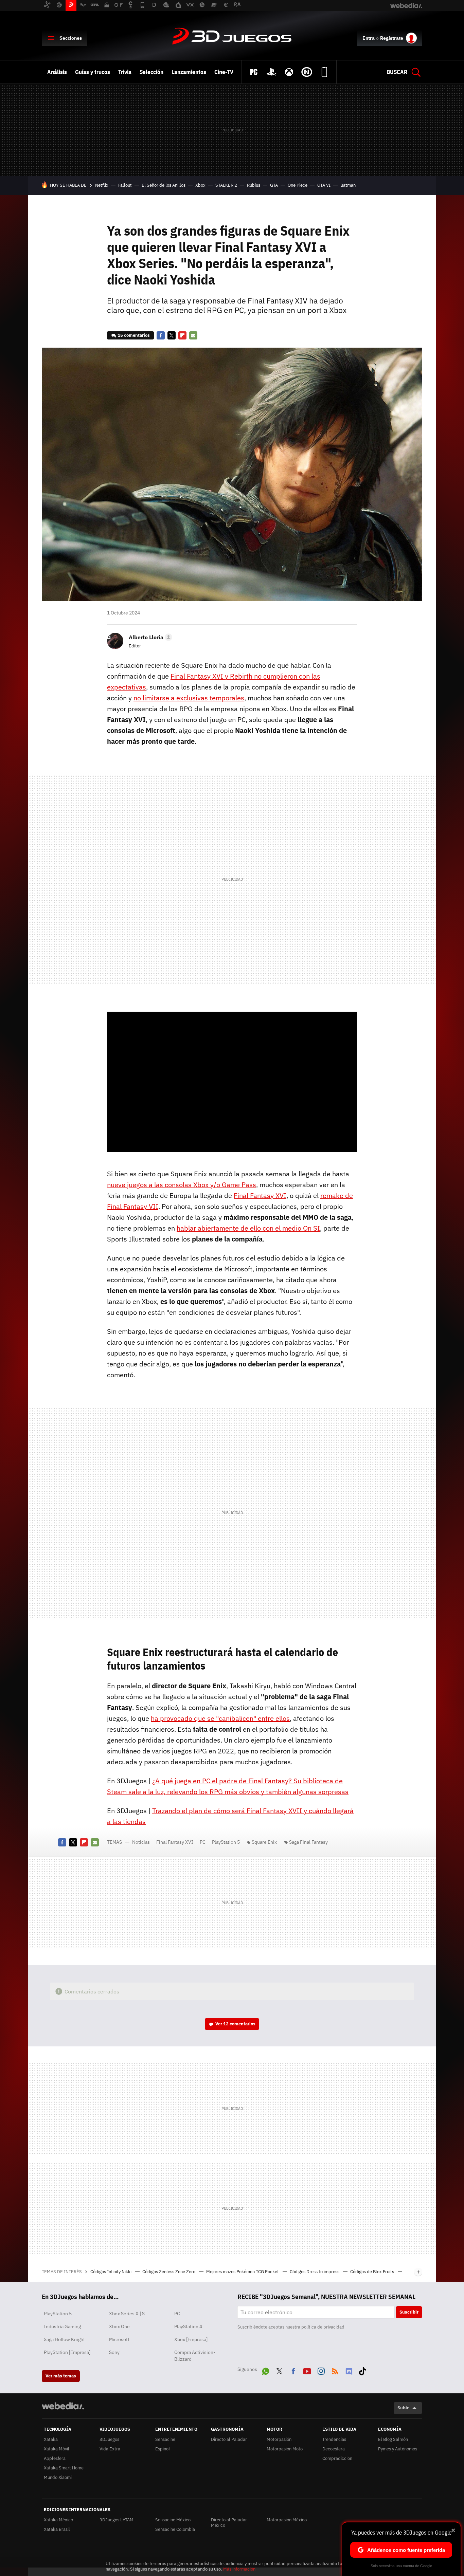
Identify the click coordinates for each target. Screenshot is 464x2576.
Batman (348, 185)
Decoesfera (334, 2449)
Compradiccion (337, 2458)
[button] (149, 637)
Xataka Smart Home (64, 2468)
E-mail (193, 335)
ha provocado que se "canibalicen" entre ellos (220, 1718)
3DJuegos (232, 37)
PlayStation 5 (226, 1842)
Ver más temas (61, 2376)
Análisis (57, 72)
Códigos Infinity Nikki (111, 2272)
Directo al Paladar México (229, 2523)
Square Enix (264, 1842)
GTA (274, 185)
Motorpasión (279, 2439)
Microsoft (119, 2339)
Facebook (161, 335)
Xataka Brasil (57, 2529)
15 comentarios (134, 335)
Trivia (125, 72)
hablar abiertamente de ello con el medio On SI (248, 1228)
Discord (349, 2370)
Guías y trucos (93, 72)
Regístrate (392, 38)
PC (203, 1842)
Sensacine (165, 2439)
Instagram (321, 2370)
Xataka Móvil (57, 2449)
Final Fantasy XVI (260, 1195)
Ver (235, 2024)
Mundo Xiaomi (58, 2477)
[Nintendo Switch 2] (307, 72)
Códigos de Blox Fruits (373, 2272)
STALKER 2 (226, 185)
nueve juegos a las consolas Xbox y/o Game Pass (182, 1185)
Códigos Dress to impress (315, 2272)
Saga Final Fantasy (308, 1842)
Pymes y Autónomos (398, 2449)
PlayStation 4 (188, 2326)
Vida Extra (110, 2449)
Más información (239, 2569)
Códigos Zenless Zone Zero (169, 2272)
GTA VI (324, 185)
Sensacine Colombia (175, 2529)
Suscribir (409, 2312)
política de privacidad (323, 2327)
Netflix (102, 185)
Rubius (254, 185)
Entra (369, 38)
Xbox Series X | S (127, 2314)
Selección (151, 72)
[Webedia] (63, 2406)
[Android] (324, 72)
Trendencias (334, 2439)
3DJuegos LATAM (117, 2520)
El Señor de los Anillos (164, 185)
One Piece (298, 185)
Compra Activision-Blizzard (195, 2356)
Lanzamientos (189, 72)
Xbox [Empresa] (191, 2339)
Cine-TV (224, 72)
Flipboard (182, 335)
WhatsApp (266, 2370)
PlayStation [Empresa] (67, 2352)
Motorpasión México (287, 2520)
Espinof (163, 2449)
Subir (403, 2408)
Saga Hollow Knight (64, 2339)
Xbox (200, 185)
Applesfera (55, 2458)
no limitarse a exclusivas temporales (189, 698)
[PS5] (271, 72)
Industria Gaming (62, 2326)
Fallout (125, 185)
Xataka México (58, 2520)
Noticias (141, 1842)
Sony (114, 2352)
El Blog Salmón (393, 2439)
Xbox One (119, 2326)
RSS (335, 2370)
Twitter (172, 335)
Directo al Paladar (229, 2439)
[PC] (254, 72)
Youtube (307, 2370)
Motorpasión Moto (285, 2449)
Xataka (51, 2439)
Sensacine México (173, 2520)
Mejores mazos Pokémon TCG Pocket (243, 2272)
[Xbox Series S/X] (289, 72)
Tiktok (362, 2370)
